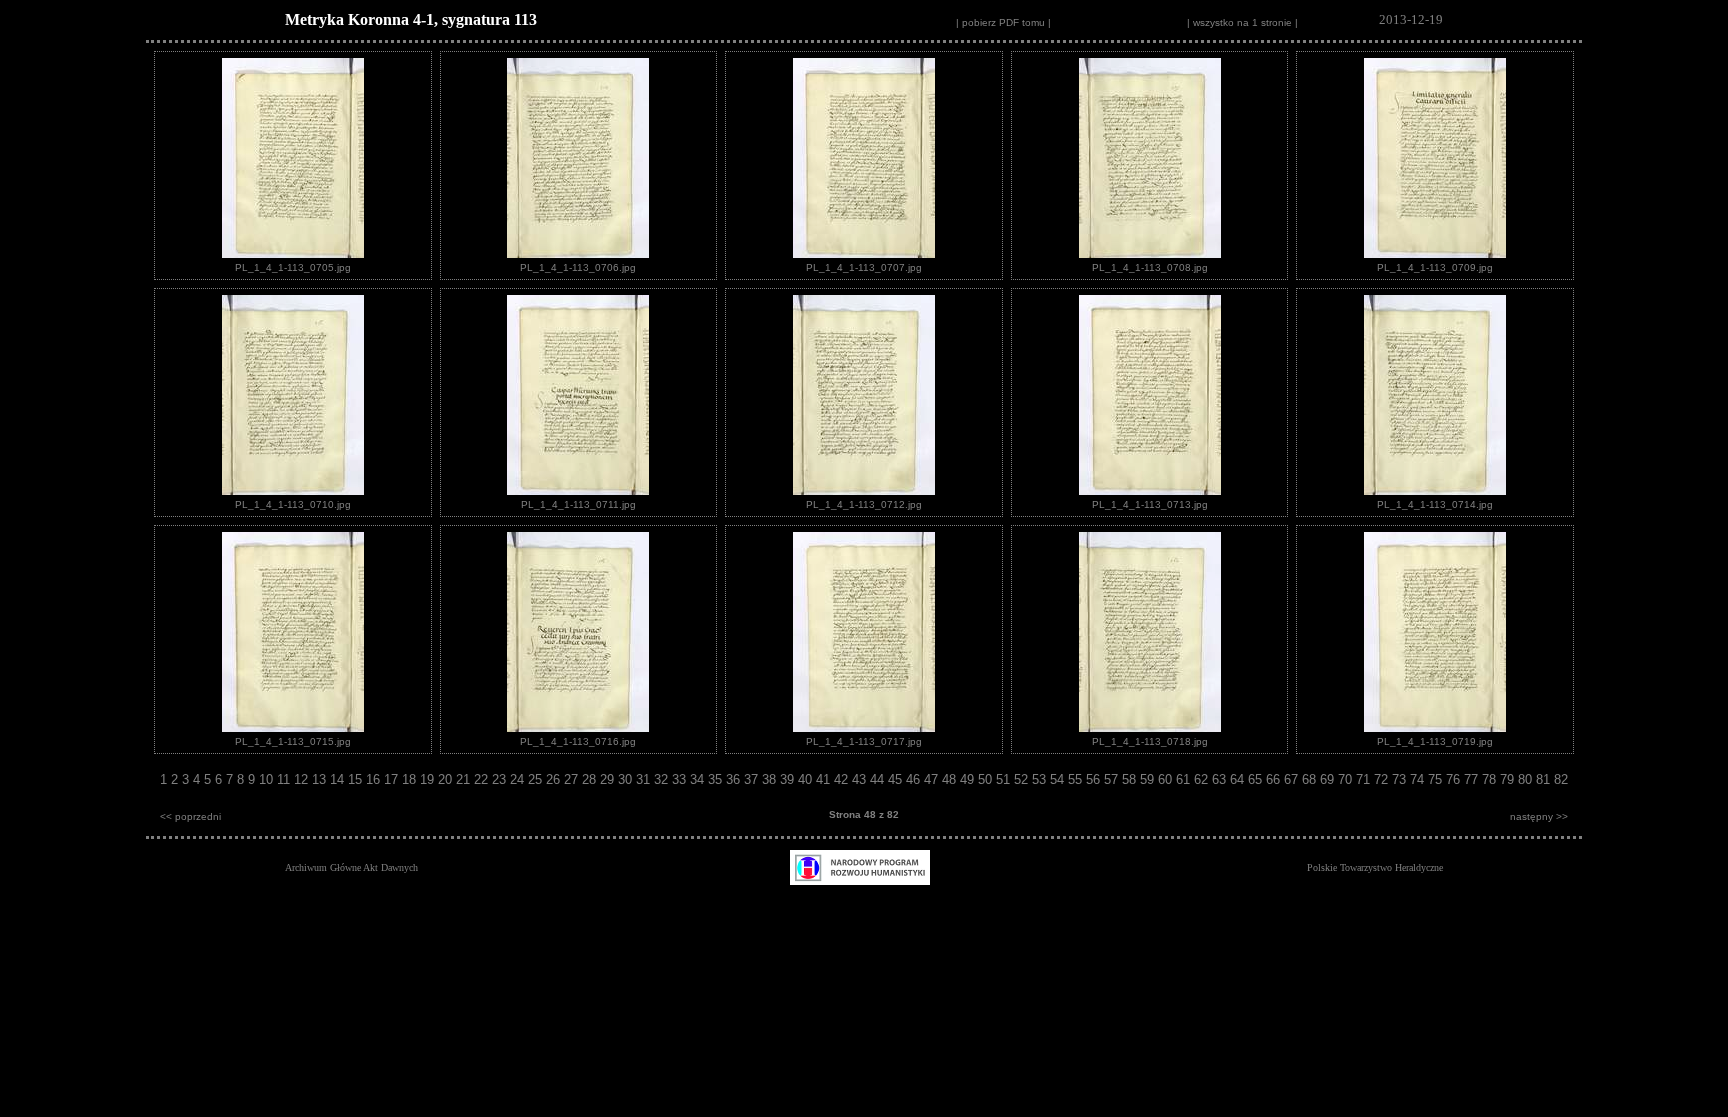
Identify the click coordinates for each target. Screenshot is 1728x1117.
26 (555, 779)
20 (447, 779)
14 (339, 779)
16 (375, 779)
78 (1491, 779)
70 (1347, 779)
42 (843, 779)
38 (771, 779)
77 (1473, 779)
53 (1041, 779)
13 (321, 779)
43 (861, 779)
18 (411, 779)
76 (1455, 779)
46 (915, 779)
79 (1509, 779)
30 (627, 779)
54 (1059, 779)
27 (573, 779)
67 (1293, 779)
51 (1005, 779)
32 (663, 779)
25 (537, 779)
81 (1545, 779)
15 (357, 779)
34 (699, 779)
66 (1275, 779)
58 (1131, 779)
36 (735, 779)
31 (645, 779)
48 (951, 779)
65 (1257, 779)
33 (681, 779)
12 (303, 779)
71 (1365, 779)
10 (268, 779)
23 (501, 779)
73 (1401, 779)
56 (1095, 779)
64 (1239, 779)
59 (1149, 779)
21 (465, 779)
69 (1329, 779)
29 (609, 779)
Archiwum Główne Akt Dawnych (351, 867)
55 (1077, 779)
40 (807, 779)
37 (753, 779)
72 (1383, 779)
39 (789, 779)
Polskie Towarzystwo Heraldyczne (1375, 867)
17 (393, 779)
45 (897, 779)
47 (933, 779)
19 (429, 779)
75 (1437, 779)
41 (825, 779)
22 (483, 779)
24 (519, 779)
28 (591, 779)
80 (1527, 779)
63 (1221, 779)
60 (1167, 779)
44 (879, 779)
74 (1419, 779)
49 (969, 779)
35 (717, 779)
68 (1311, 779)
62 (1203, 779)
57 (1113, 779)
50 (987, 779)
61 (1185, 779)
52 (1023, 779)
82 (1561, 779)
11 (285, 779)
